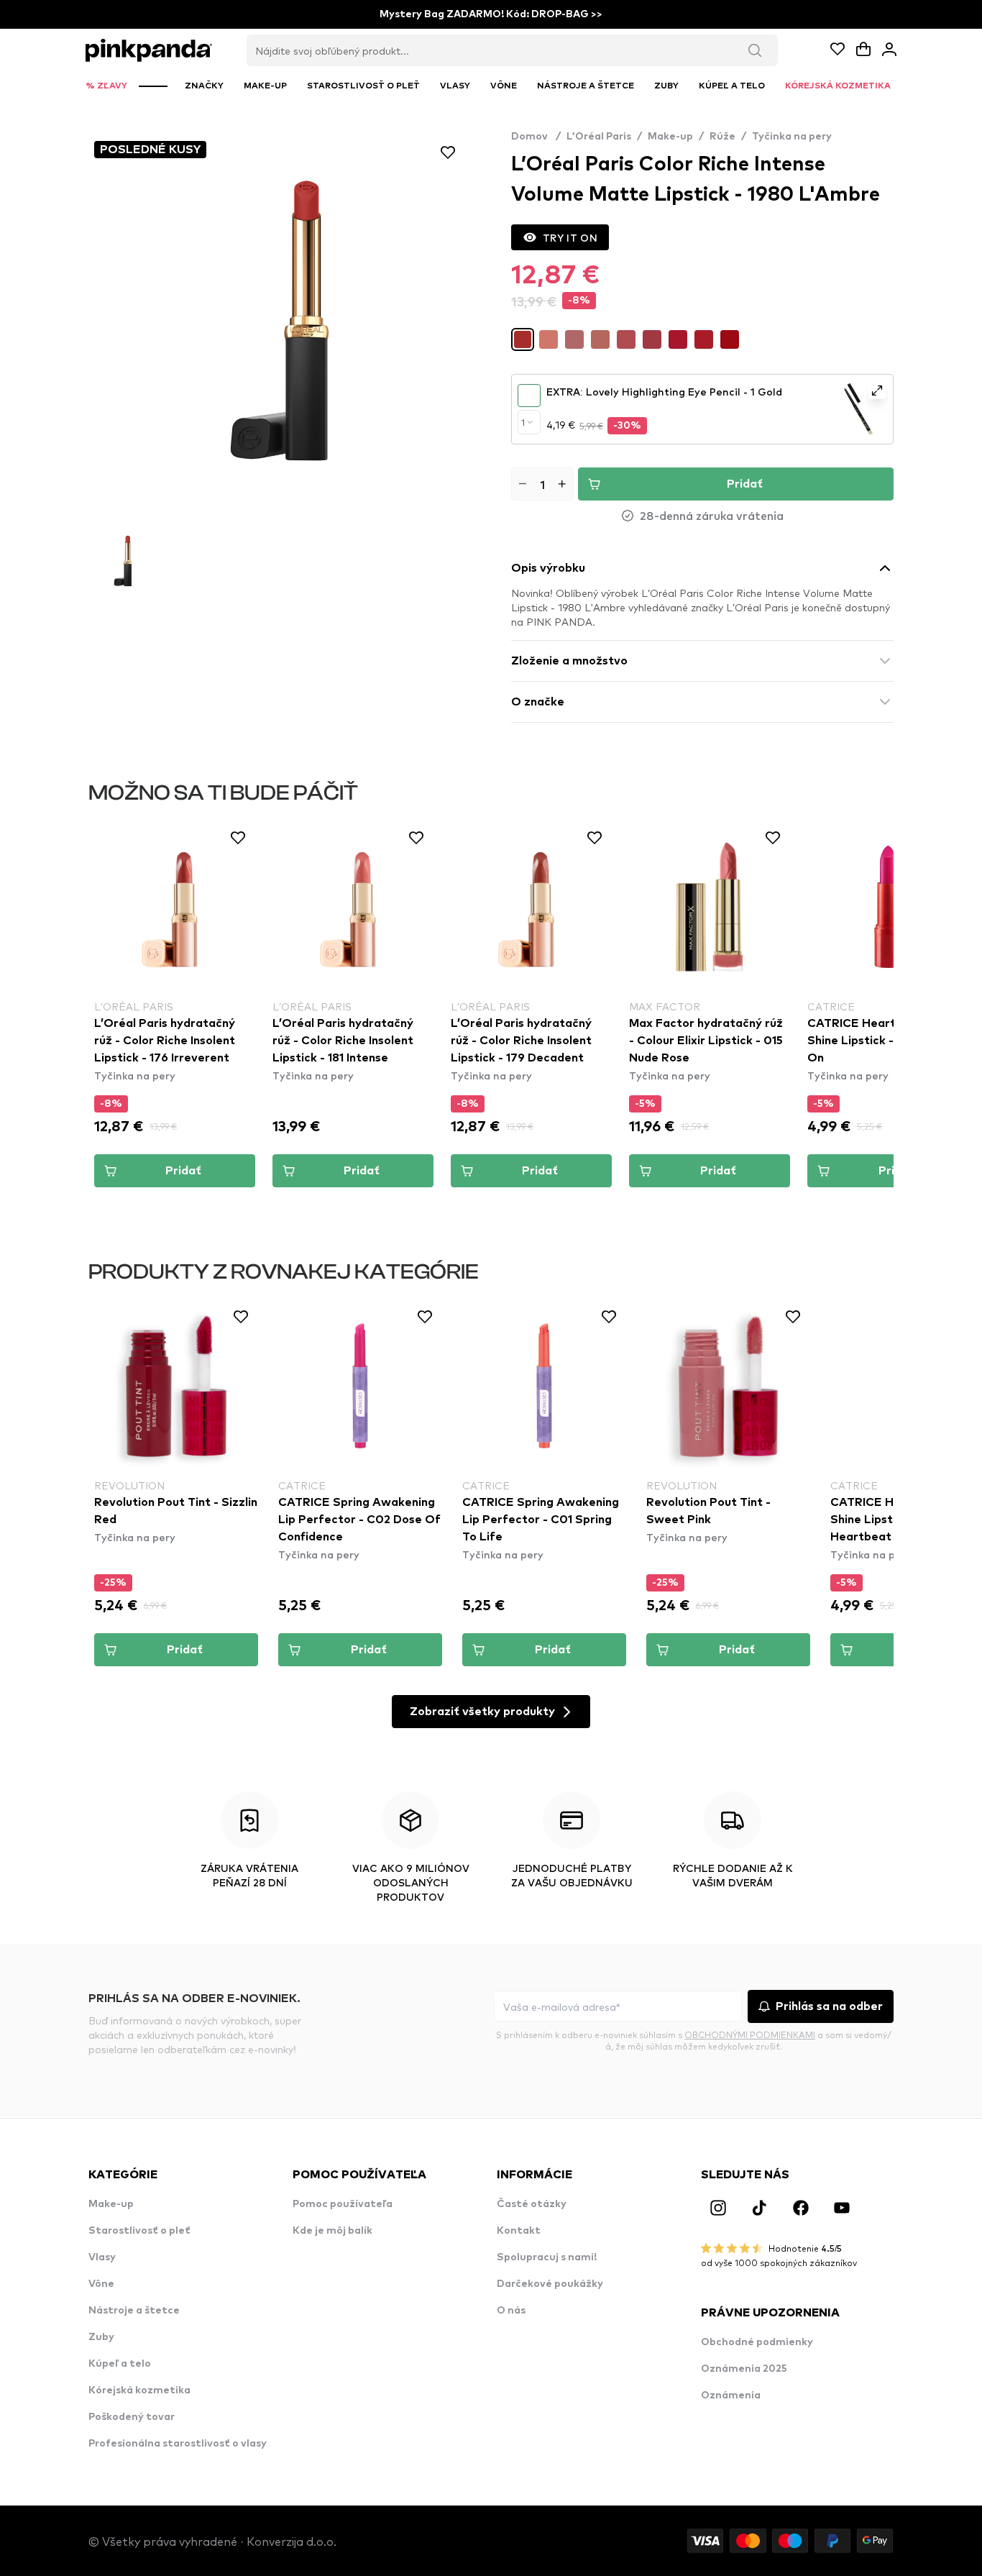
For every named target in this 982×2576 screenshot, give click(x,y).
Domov (536, 137)
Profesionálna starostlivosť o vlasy (178, 2444)
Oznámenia (731, 2395)
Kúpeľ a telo (120, 2364)
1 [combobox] (523, 422)
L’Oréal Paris (599, 137)
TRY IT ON (570, 237)
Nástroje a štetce (134, 2311)
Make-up (670, 137)
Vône (101, 2284)
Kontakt (519, 2231)
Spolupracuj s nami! (547, 2257)
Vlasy (102, 2257)
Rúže (722, 137)
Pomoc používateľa (343, 2204)
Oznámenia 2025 (744, 2369)
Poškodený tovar (132, 2417)
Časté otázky (532, 2204)
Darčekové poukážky (550, 2284)
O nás (511, 2311)
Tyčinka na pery (792, 137)
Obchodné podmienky (757, 2342)
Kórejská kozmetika (139, 2390)
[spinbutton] (542, 484)
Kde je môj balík (332, 2231)
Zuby (101, 2337)
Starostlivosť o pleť (139, 2231)
